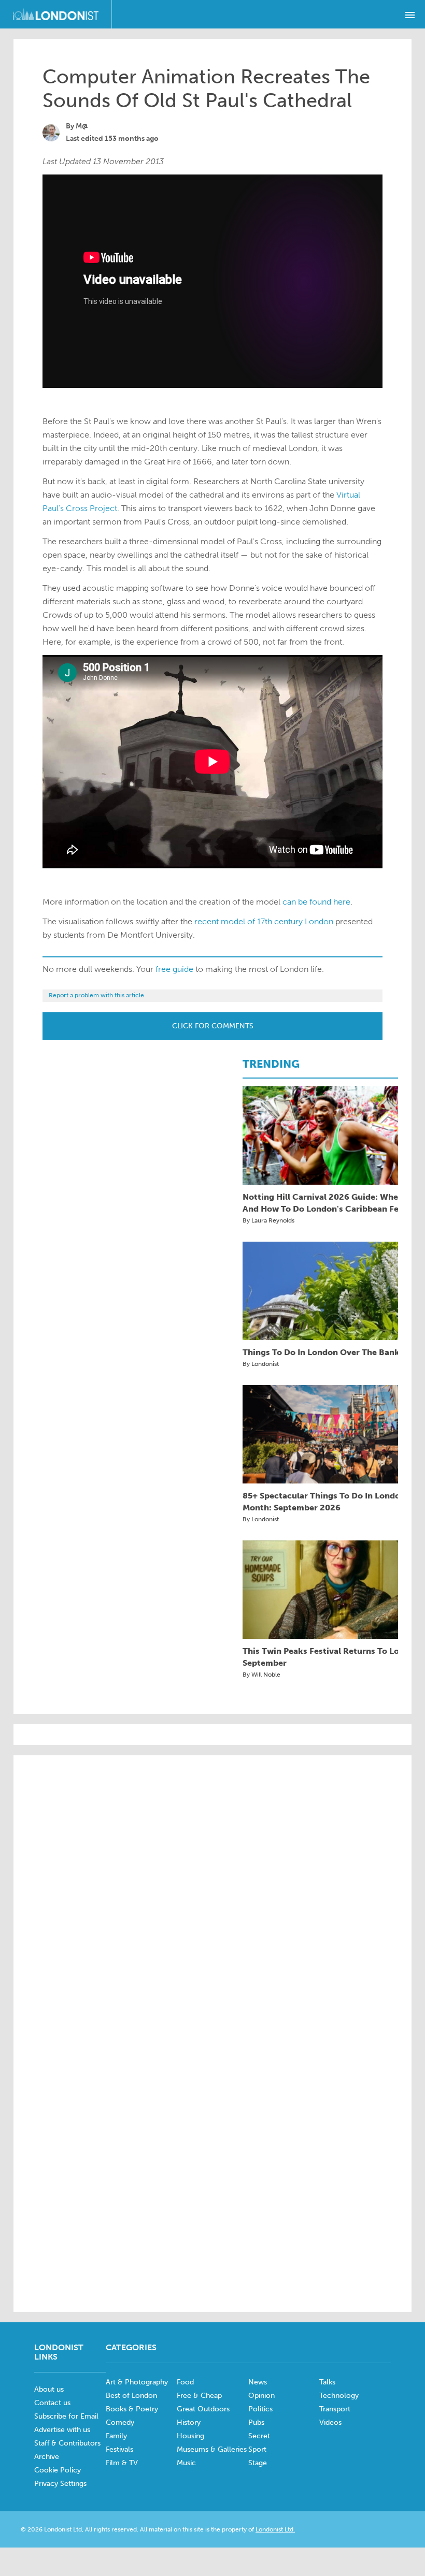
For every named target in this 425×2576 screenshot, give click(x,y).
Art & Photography (137, 2382)
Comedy (120, 2422)
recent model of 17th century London (264, 921)
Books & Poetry (132, 2409)
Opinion (261, 2396)
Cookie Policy (58, 2470)
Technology (339, 2396)
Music (186, 2463)
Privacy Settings (60, 2484)
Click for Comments (213, 1026)
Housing (190, 2436)
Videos (330, 2422)
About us (49, 2389)
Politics (260, 2409)
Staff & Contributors (67, 2443)
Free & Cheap (199, 2396)
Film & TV (122, 2463)
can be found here (316, 902)
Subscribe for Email (66, 2416)
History (189, 2422)
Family (116, 2436)
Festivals (119, 2449)
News (258, 2382)
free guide (174, 969)
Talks (327, 2382)
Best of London (131, 2396)
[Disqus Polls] (212, 1895)
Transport (335, 2409)
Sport (257, 2449)
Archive (47, 2457)
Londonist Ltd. (275, 2529)
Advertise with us (62, 2430)
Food (185, 2382)
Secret (259, 2436)
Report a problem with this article (96, 995)
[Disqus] (212, 2162)
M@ (82, 126)
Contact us (52, 2403)
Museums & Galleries (212, 2449)
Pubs (256, 2422)
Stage (258, 2463)
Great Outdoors (203, 2409)
